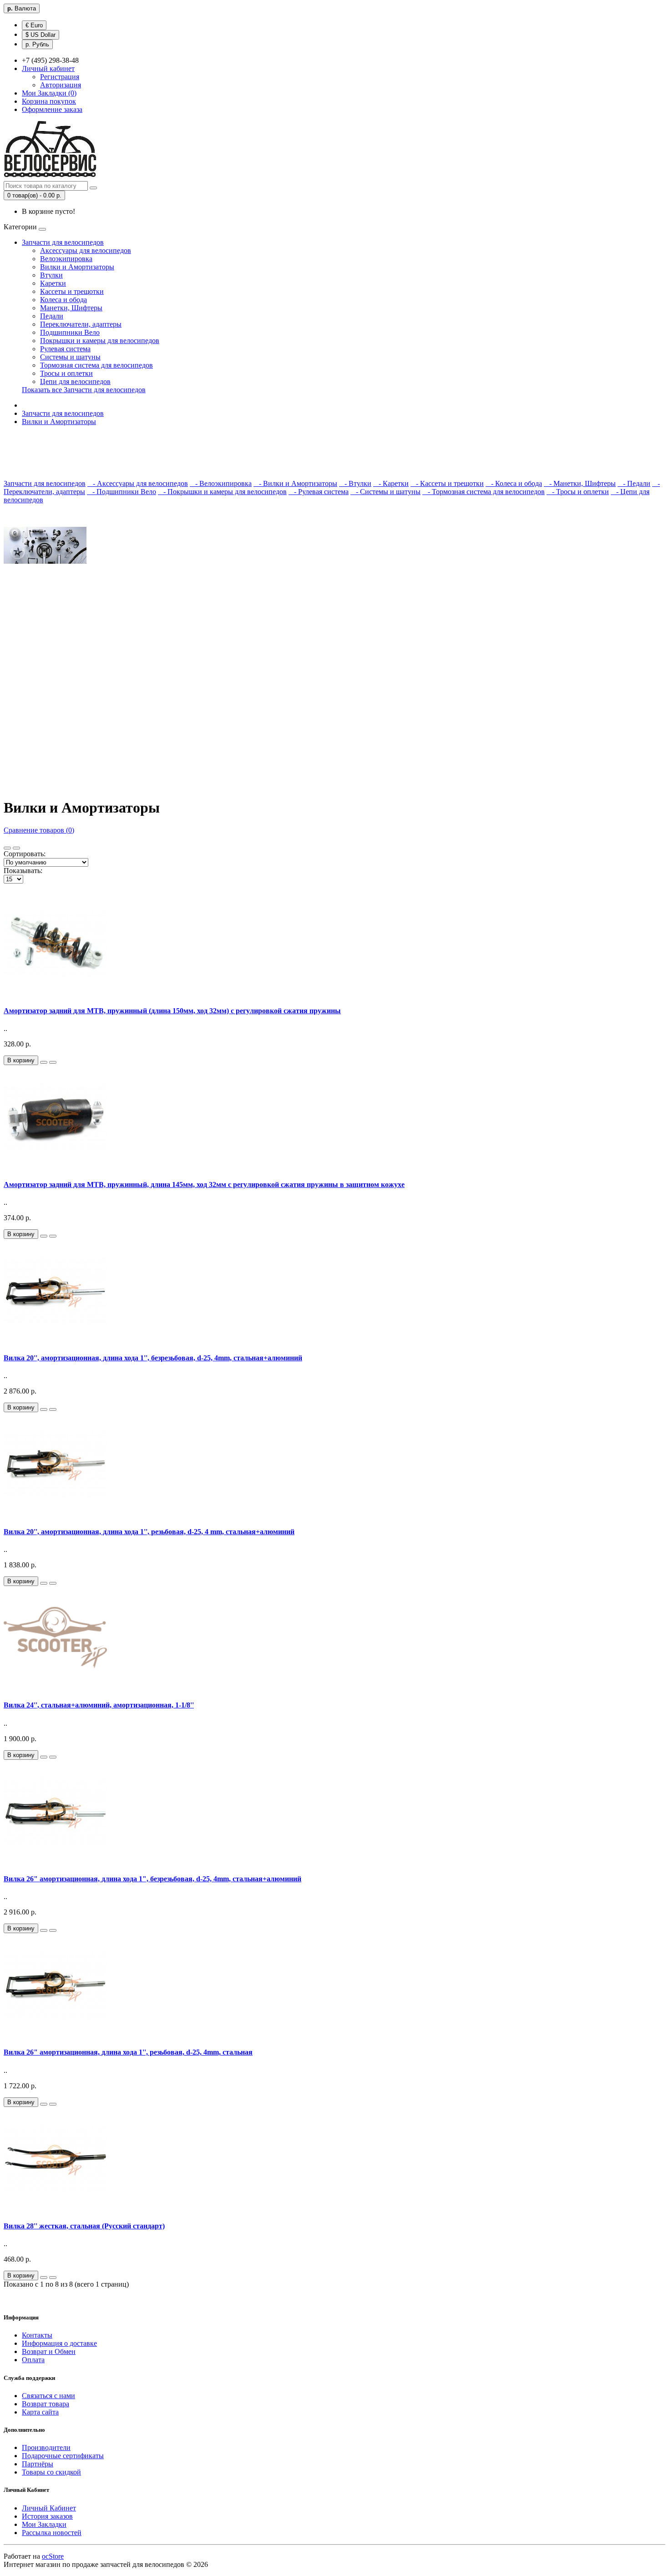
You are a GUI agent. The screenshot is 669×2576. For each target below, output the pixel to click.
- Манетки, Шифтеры (580, 483)
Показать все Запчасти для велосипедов (84, 390)
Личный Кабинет (49, 2508)
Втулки (51, 275)
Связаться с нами (48, 2396)
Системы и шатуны (70, 357)
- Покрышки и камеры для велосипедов (222, 492)
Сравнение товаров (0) (39, 830)
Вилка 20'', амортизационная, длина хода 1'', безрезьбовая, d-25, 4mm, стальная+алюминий (153, 1358)
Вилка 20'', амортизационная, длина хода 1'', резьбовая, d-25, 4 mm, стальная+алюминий (149, 1532)
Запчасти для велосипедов (63, 242)
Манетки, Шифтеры (71, 308)
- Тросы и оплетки (578, 492)
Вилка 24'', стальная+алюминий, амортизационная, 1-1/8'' (99, 1705)
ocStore (53, 2556)
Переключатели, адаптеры (81, 324)
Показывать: (23, 871)
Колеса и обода (63, 300)
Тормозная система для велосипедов (96, 365)
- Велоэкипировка (221, 483)
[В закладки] (44, 1062)
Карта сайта (40, 2412)
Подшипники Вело (70, 332)
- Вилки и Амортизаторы (295, 483)
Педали (52, 316)
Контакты (37, 2335)
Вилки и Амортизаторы (77, 267)
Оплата (33, 2360)
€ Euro (34, 25)
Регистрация (60, 77)
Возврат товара (46, 2404)
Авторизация (61, 85)
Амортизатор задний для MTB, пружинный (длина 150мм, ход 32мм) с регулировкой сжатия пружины (172, 1011)
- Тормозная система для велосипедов (484, 492)
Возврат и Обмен (49, 2351)
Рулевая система (65, 349)
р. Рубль (37, 44)
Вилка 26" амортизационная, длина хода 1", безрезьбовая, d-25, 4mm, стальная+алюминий (152, 1879)
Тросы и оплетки (66, 373)
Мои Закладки (44, 2524)
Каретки (53, 283)
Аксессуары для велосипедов (86, 250)
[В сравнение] (53, 1062)
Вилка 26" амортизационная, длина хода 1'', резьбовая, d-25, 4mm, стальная (128, 2052)
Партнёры (38, 2464)
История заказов (47, 2516)
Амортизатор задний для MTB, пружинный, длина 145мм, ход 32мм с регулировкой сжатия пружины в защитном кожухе (204, 1184)
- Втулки (355, 483)
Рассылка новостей (52, 2533)
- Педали (634, 483)
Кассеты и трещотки (72, 291)
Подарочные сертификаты (63, 2456)
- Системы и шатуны (385, 492)
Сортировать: (25, 854)
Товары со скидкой (51, 2472)
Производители (46, 2447)
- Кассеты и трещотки (447, 483)
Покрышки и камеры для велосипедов (100, 341)
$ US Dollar (41, 35)
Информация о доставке (59, 2343)
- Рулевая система (319, 492)
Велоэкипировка (66, 259)
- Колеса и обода (514, 483)
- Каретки (391, 483)
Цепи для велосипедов (75, 381)
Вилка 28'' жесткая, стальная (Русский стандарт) (84, 2226)
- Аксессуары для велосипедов (138, 483)
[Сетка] (16, 848)
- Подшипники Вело (122, 492)
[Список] (7, 848)
